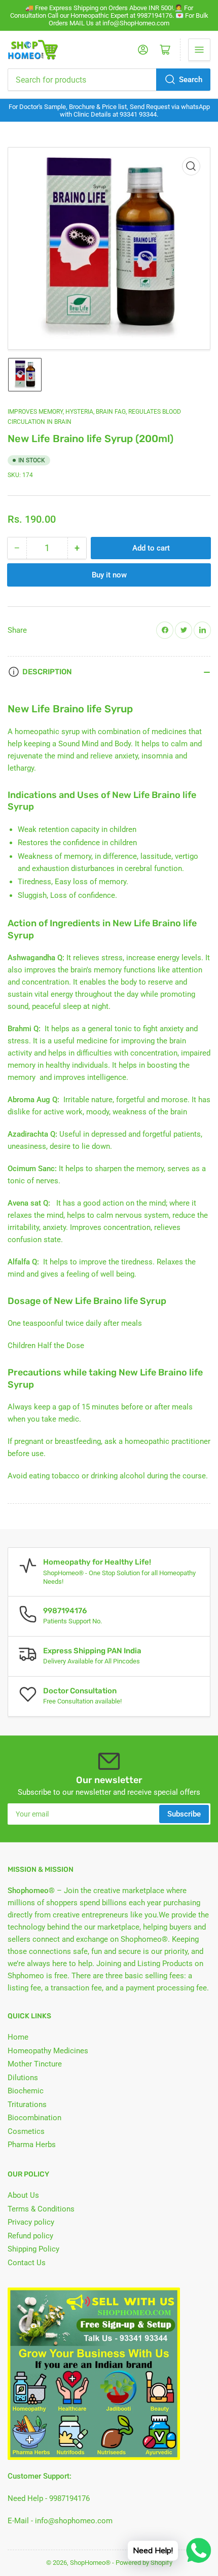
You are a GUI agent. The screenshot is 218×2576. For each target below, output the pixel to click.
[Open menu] (199, 50)
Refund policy (30, 2236)
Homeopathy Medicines (48, 2051)
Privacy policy (31, 2222)
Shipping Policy (33, 2249)
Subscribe (184, 1814)
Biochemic (26, 2091)
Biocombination (34, 2118)
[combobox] (109, 80)
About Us (23, 2195)
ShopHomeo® (90, 2563)
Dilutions (23, 2078)
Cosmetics (26, 2131)
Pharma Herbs (32, 2145)
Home (18, 2037)
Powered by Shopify (144, 2563)
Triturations (27, 2105)
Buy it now (109, 575)
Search (191, 80)
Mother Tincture (35, 2064)
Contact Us (27, 2263)
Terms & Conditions (41, 2209)
